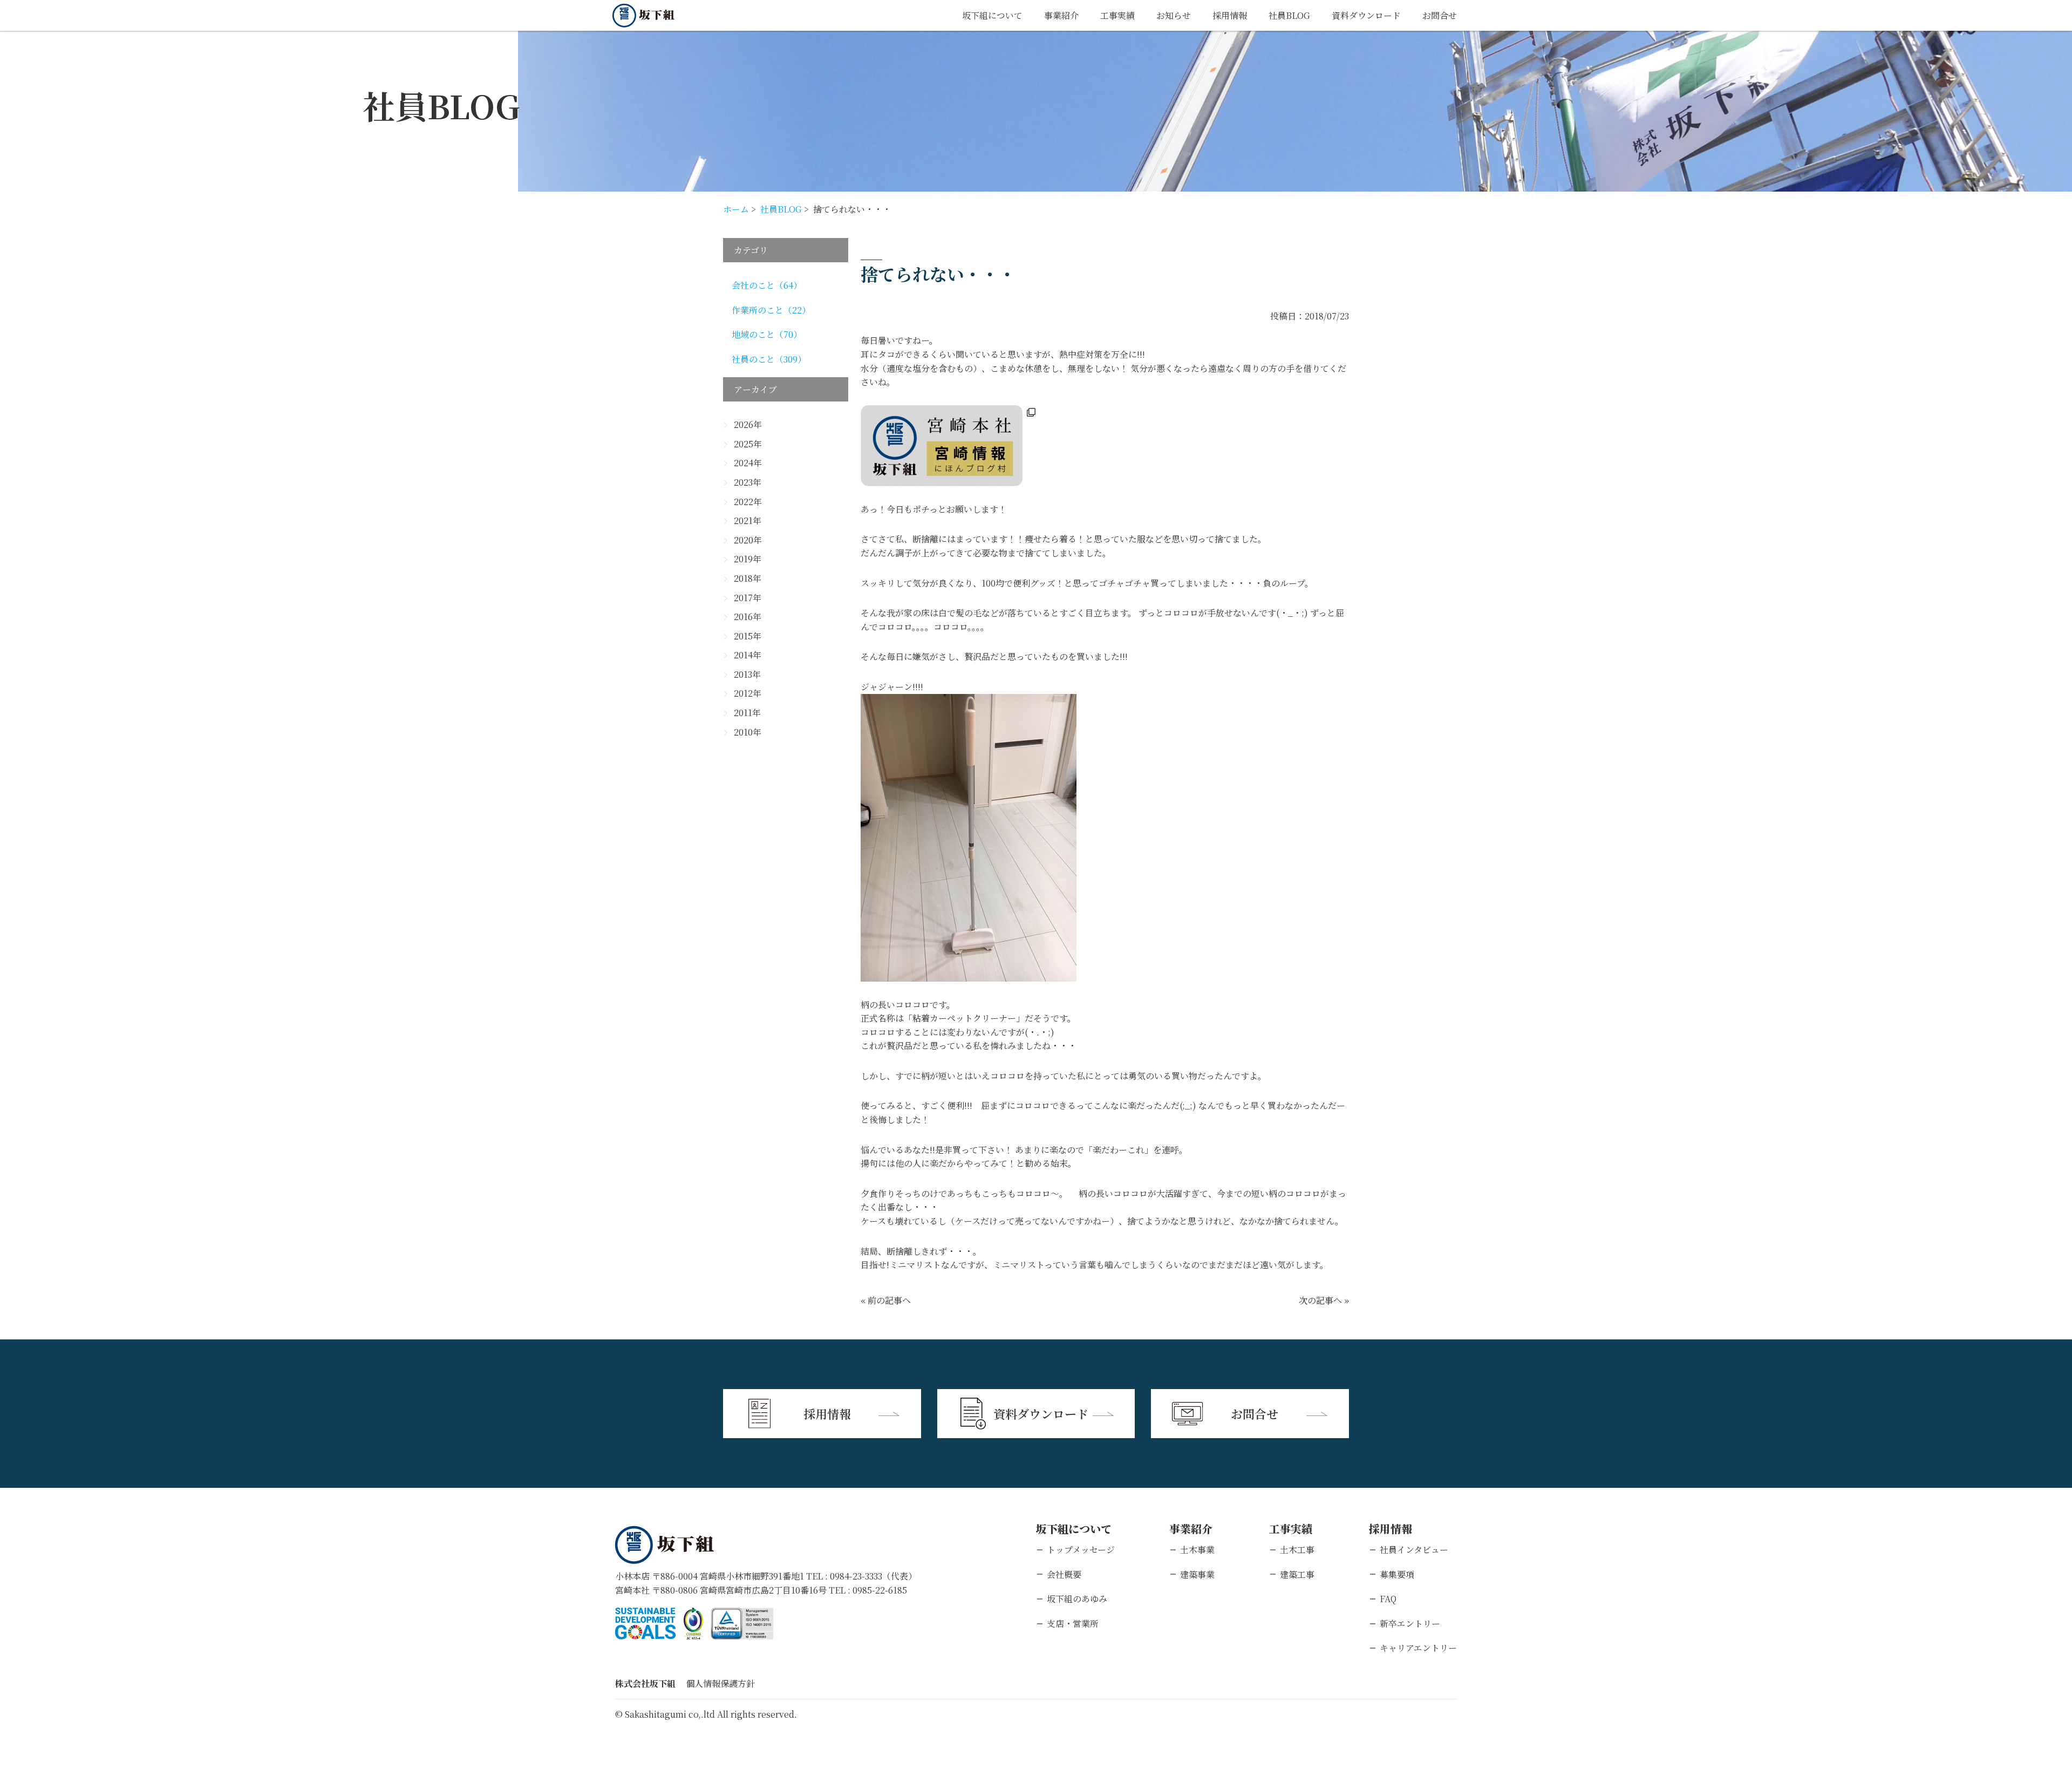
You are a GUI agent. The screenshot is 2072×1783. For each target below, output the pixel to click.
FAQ (1388, 1599)
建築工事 (1297, 1574)
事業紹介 (1061, 15)
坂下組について (992, 15)
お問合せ (1440, 15)
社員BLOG (1289, 15)
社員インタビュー (1414, 1550)
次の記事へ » (1324, 1300)
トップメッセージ (1081, 1550)
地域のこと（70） (767, 334)
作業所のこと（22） (771, 310)
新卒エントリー (1410, 1624)
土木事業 (1197, 1550)
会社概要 (1064, 1574)
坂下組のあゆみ (1077, 1599)
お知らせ (1174, 15)
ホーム (736, 209)
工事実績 (1117, 15)
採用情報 (1230, 15)
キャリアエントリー (1418, 1648)
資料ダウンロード (1366, 15)
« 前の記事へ (886, 1300)
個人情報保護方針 (720, 1683)
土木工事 (1297, 1550)
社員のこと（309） (769, 359)
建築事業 (1197, 1574)
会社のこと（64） (767, 285)
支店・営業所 (1073, 1624)
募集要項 (1397, 1574)
